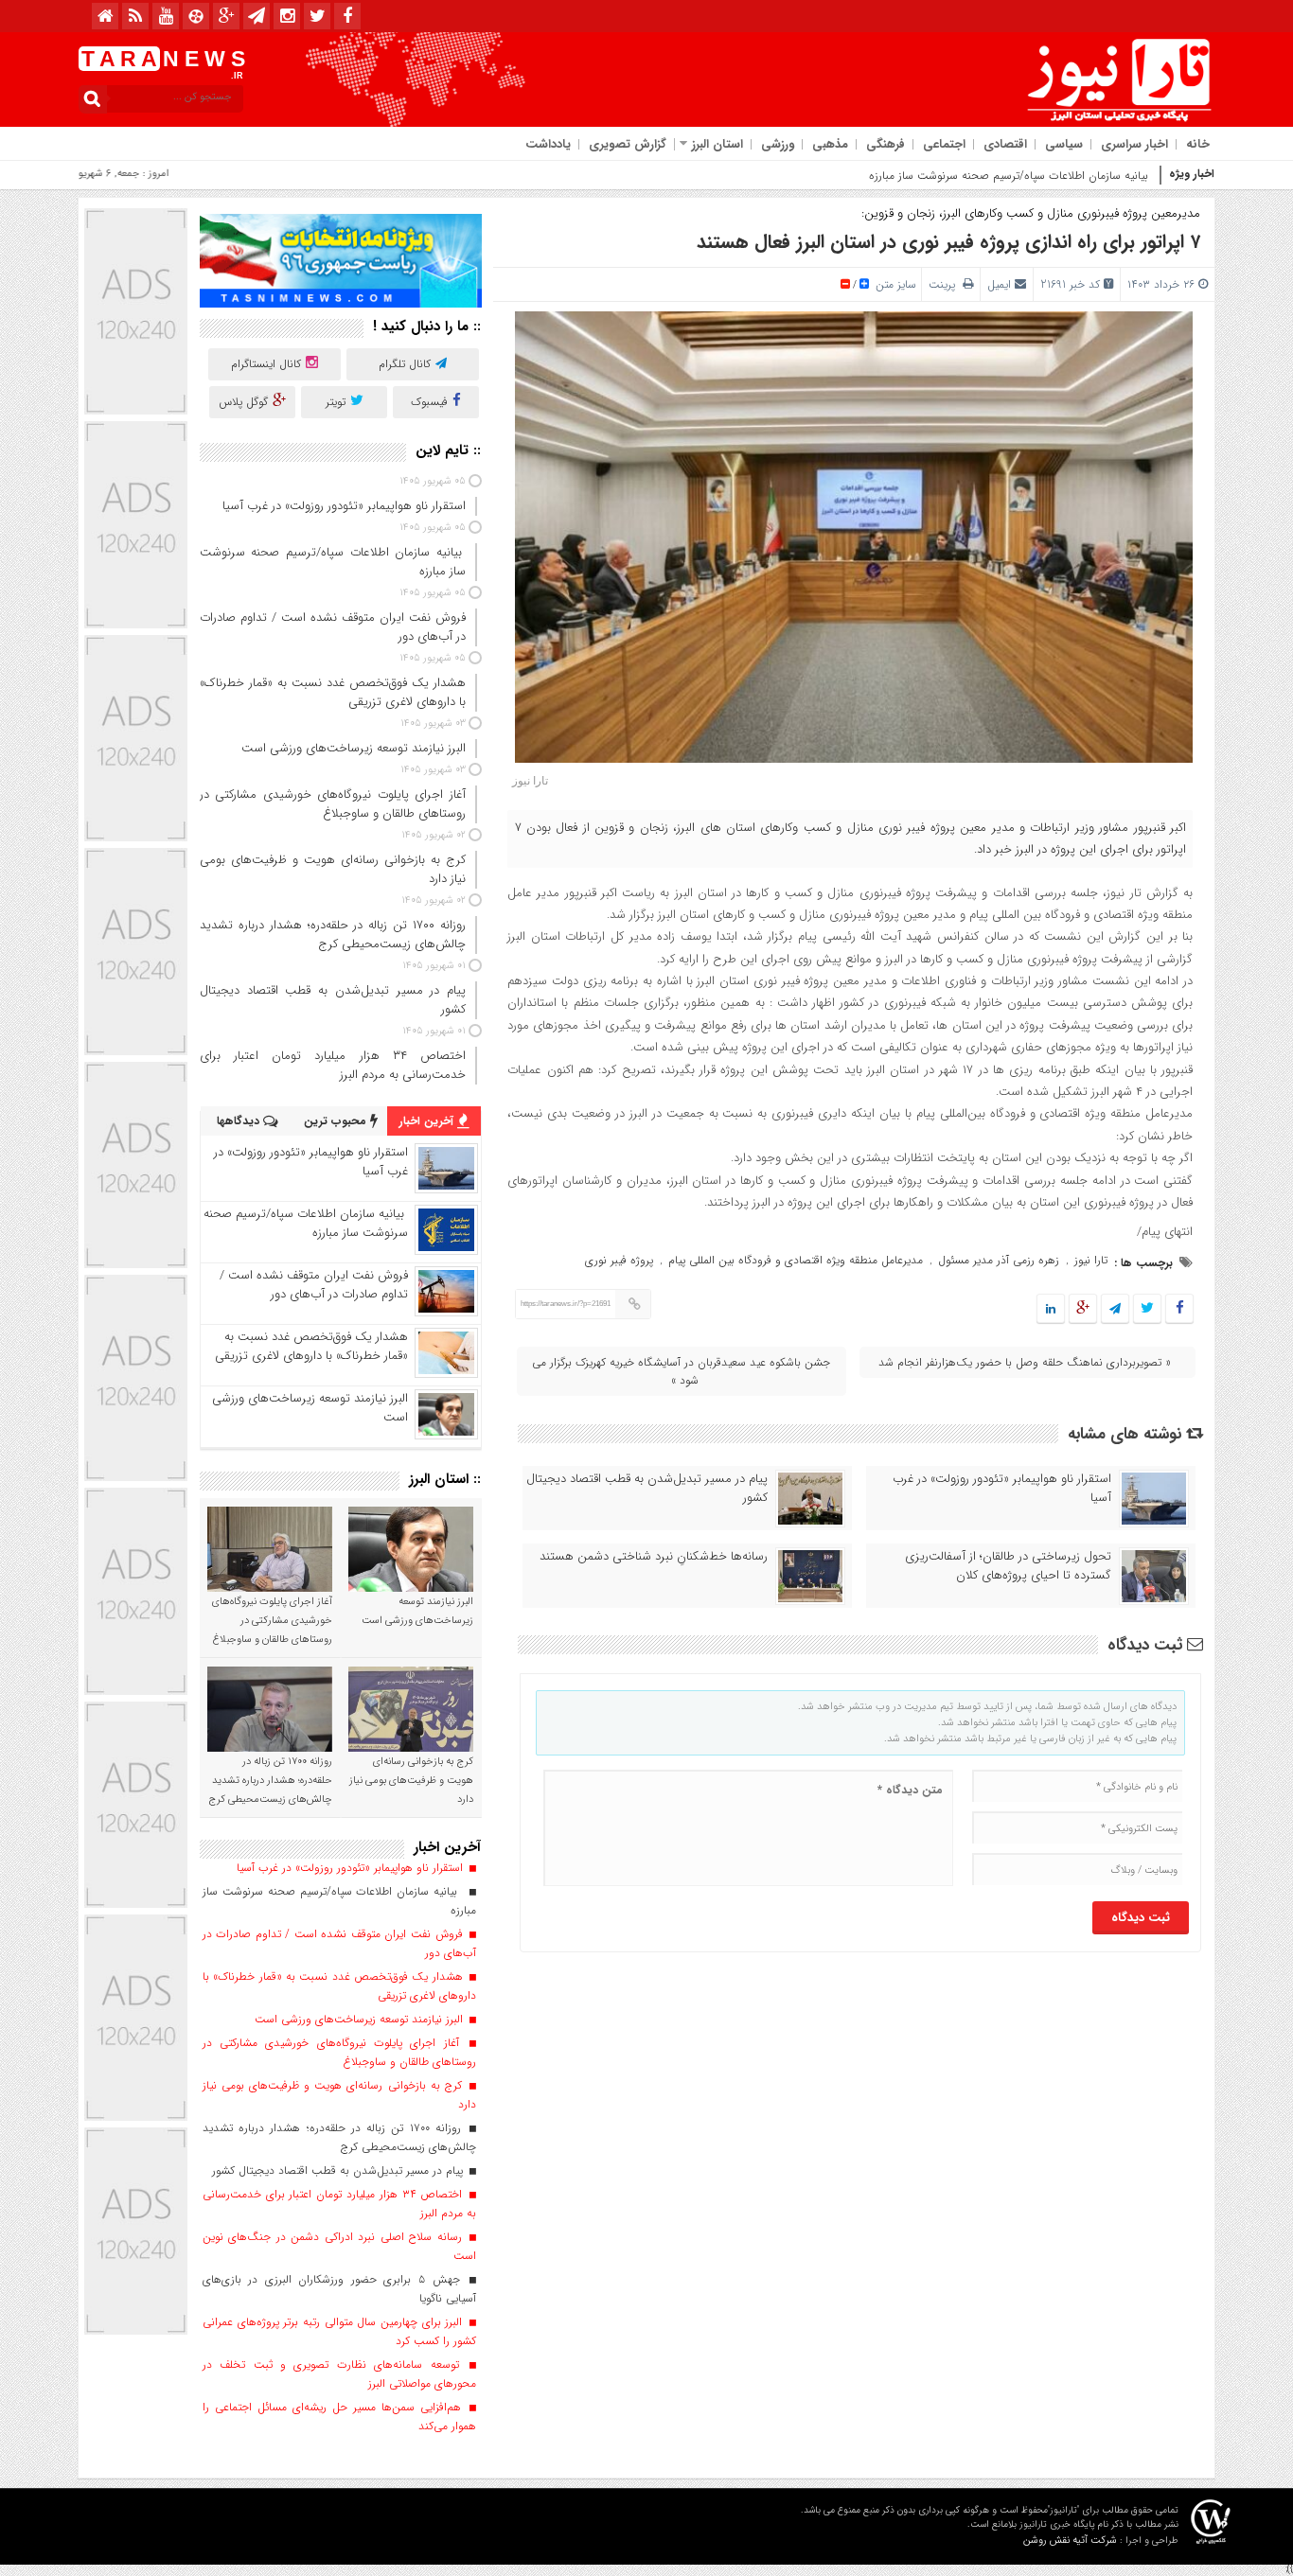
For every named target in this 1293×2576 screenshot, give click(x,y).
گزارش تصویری (628, 144)
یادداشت (548, 144)
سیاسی (1064, 144)
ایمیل (999, 284)
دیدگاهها (240, 1121)
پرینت (946, 284)
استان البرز (717, 144)
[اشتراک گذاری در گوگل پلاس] (1083, 1309)
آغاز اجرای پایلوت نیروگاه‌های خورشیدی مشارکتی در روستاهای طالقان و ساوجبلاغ (272, 1621)
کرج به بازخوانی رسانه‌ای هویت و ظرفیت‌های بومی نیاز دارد (411, 1781)
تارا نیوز (1091, 1260)
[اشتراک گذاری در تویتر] (1147, 1309)
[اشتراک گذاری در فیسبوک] (1179, 1309)
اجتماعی (944, 144)
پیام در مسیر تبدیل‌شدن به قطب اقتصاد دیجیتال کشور (647, 1489)
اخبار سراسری (1134, 144)
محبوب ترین (337, 1121)
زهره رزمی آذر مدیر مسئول (999, 1260)
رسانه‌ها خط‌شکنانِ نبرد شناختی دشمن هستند (654, 1557)
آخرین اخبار (428, 1121)
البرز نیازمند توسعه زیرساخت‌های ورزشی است (310, 1408)
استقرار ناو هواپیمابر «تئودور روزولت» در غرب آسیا (1002, 1489)
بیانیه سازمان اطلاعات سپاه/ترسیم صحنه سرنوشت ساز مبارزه (1010, 176)
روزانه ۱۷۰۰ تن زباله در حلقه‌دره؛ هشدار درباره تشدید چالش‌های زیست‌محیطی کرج (270, 1781)
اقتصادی (1005, 144)
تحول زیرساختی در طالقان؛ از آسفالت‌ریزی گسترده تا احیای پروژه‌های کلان (1008, 1566)
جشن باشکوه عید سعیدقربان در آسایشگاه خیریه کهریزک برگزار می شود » (681, 1371)
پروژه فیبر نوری (619, 1260)
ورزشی (778, 144)
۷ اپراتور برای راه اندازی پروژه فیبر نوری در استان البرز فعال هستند (948, 242)
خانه (1198, 144)
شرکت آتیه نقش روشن (1070, 2541)
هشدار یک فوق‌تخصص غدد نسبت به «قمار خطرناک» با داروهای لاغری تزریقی (311, 1346)
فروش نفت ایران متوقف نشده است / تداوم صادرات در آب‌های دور (314, 1285)
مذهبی (830, 144)
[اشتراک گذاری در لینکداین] (1051, 1309)
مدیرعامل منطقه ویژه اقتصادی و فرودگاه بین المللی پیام (796, 1260)
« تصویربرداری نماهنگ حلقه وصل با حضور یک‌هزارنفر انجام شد (1025, 1362)
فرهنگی (886, 144)
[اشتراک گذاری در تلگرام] (1115, 1309)
